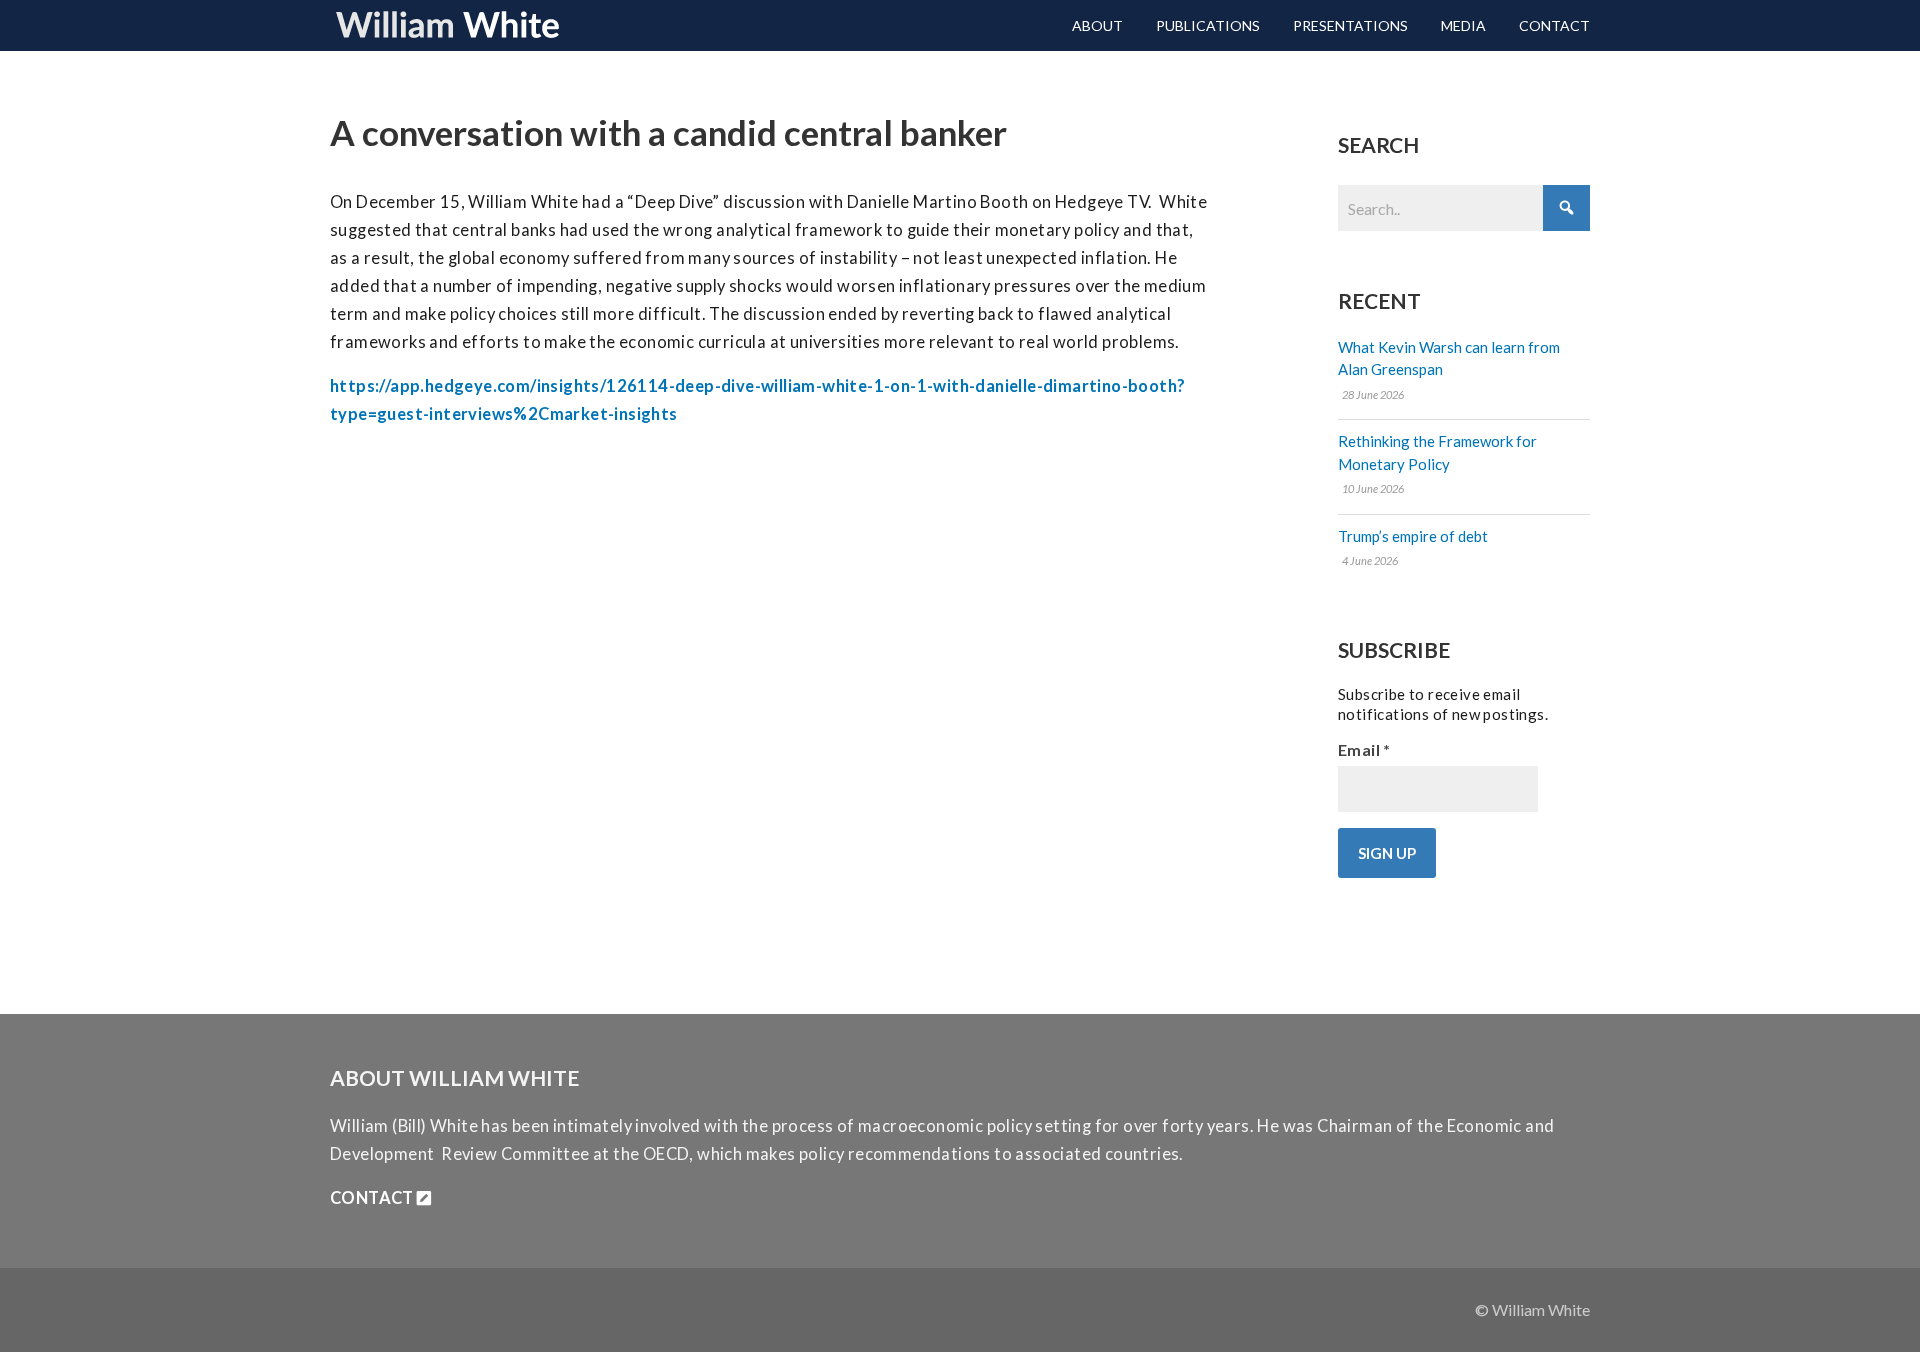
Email (1364, 749)
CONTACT (373, 1198)
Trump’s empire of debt (1413, 536)
